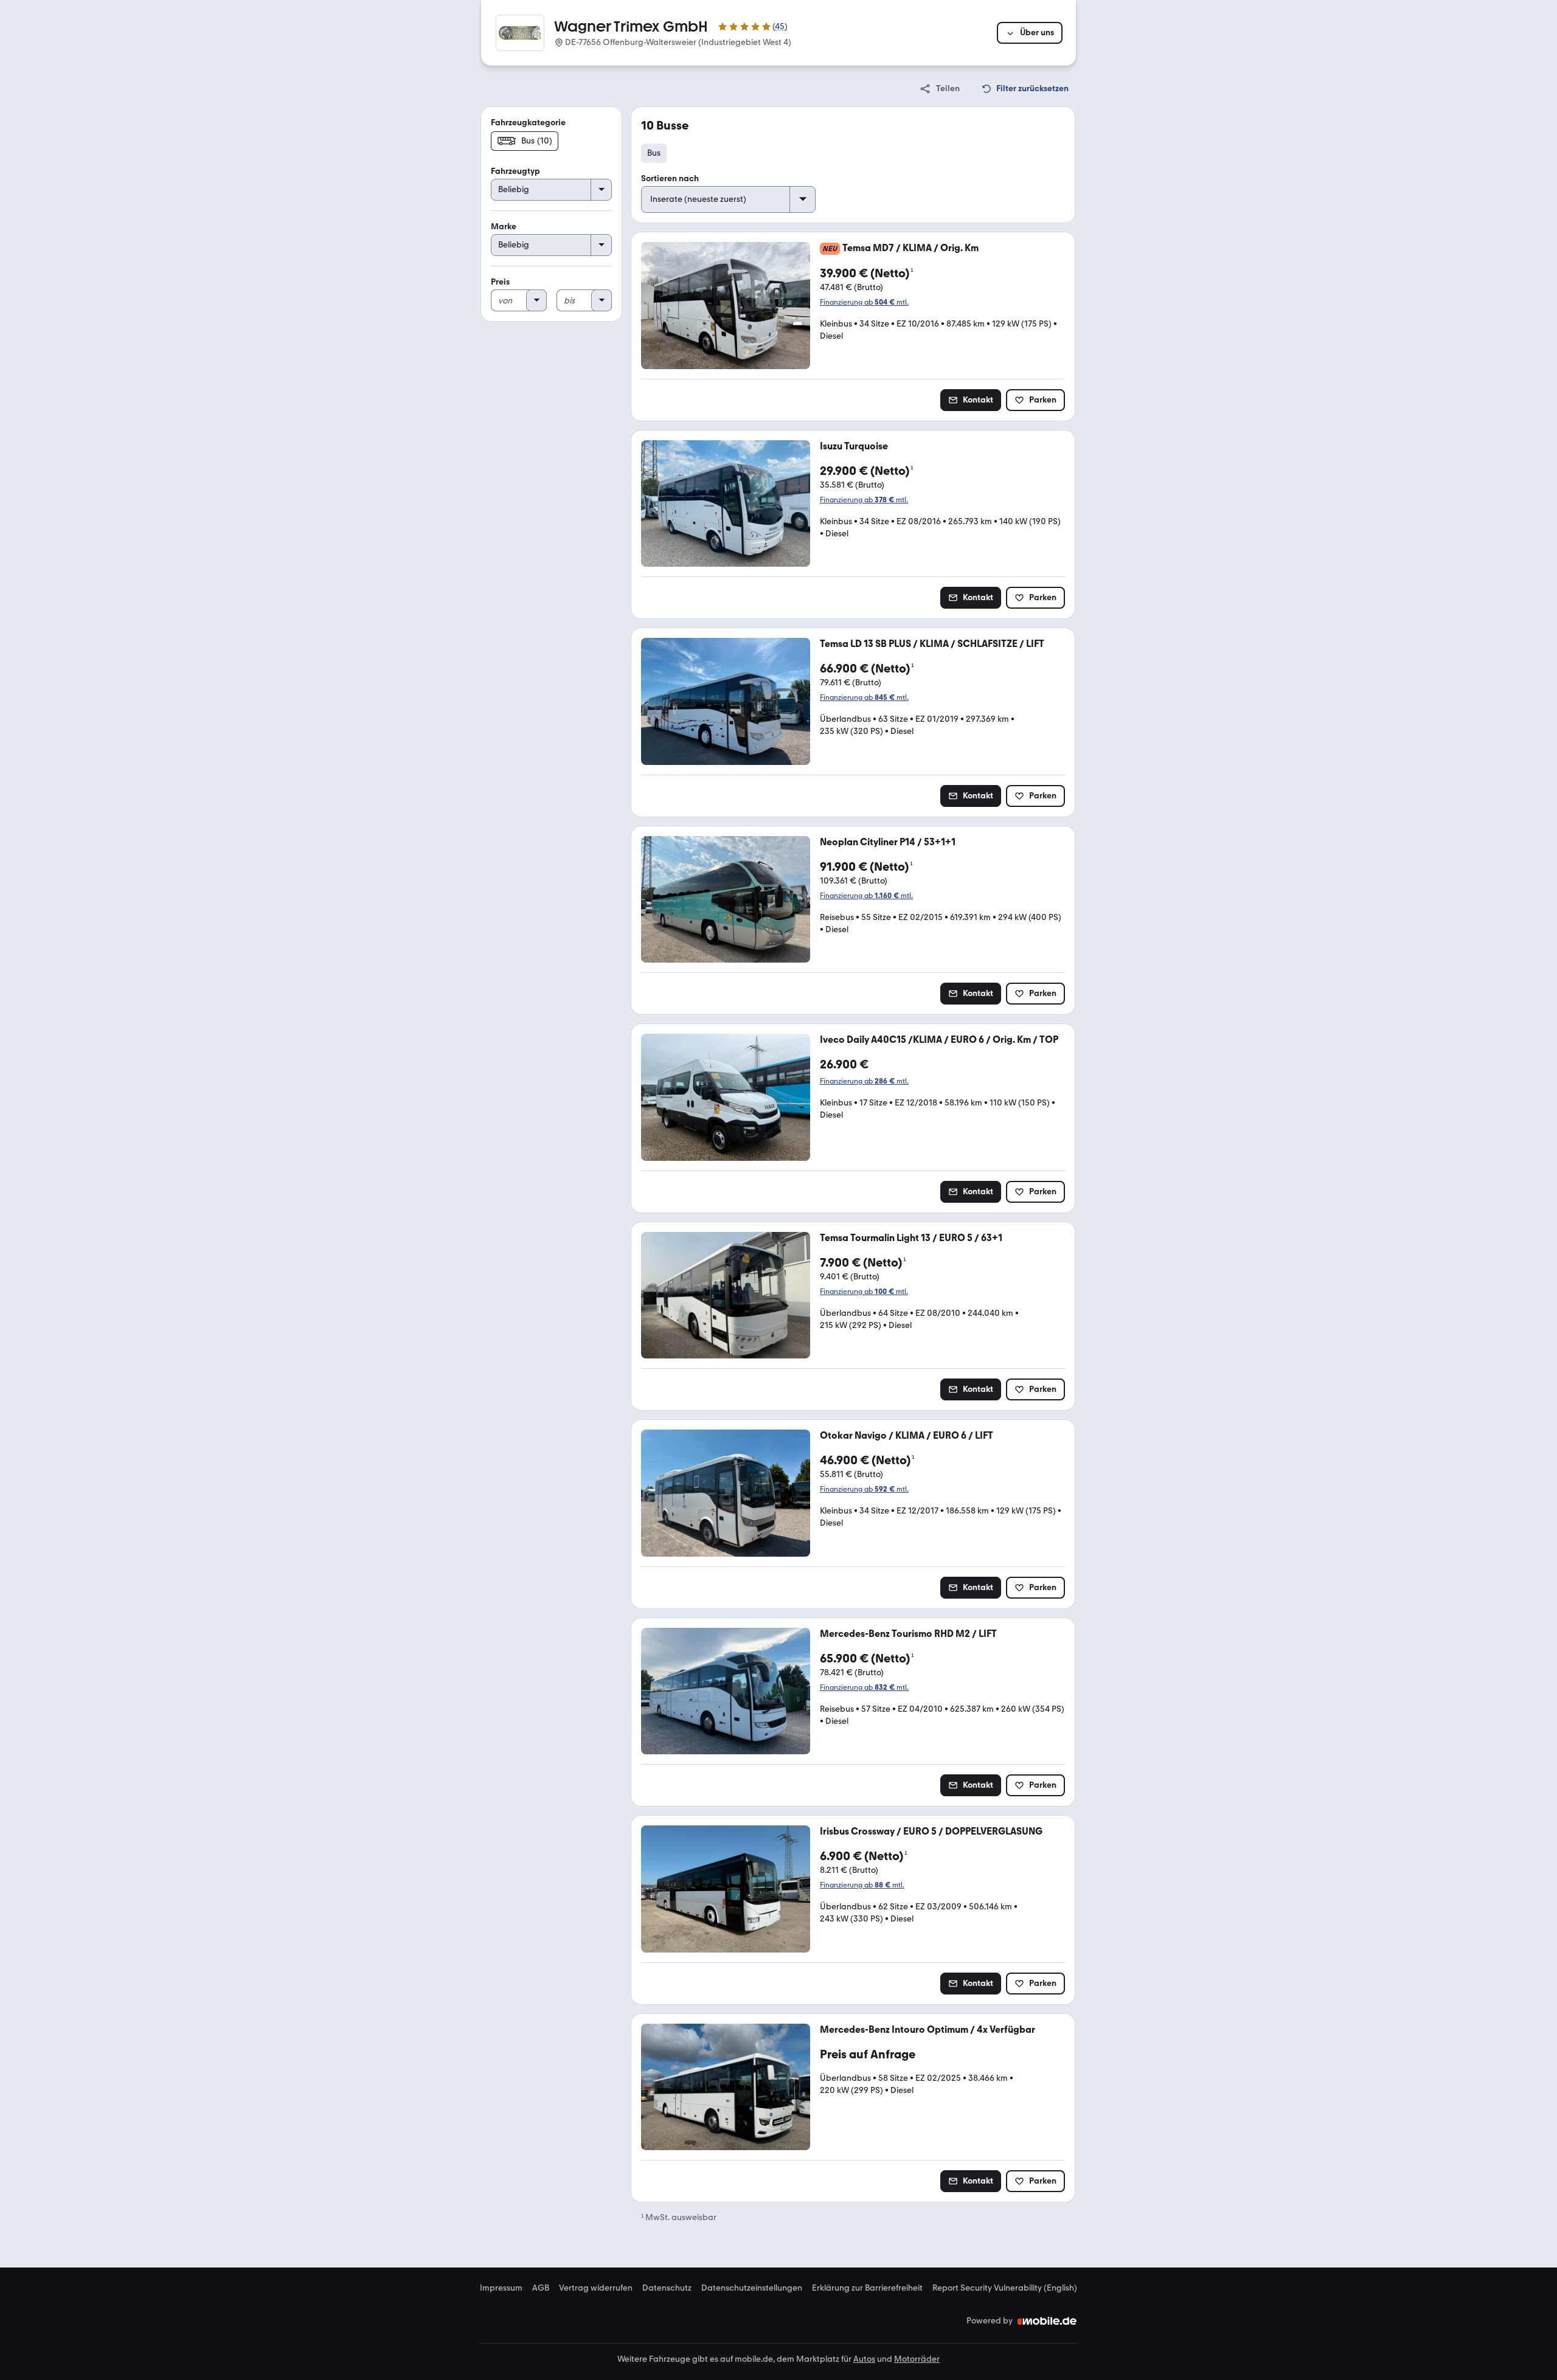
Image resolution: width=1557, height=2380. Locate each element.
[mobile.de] (1047, 2321)
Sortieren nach (670, 178)
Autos (864, 2359)
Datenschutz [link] (667, 2288)
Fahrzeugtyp (515, 171)
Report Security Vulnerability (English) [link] (1005, 2288)
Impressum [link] (501, 2288)
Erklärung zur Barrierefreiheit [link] (867, 2288)
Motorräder (917, 2359)
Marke (504, 227)
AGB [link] (541, 2288)
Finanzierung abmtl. (864, 302)
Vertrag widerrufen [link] (596, 2288)
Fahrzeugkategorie (528, 123)
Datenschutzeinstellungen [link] (752, 2288)
